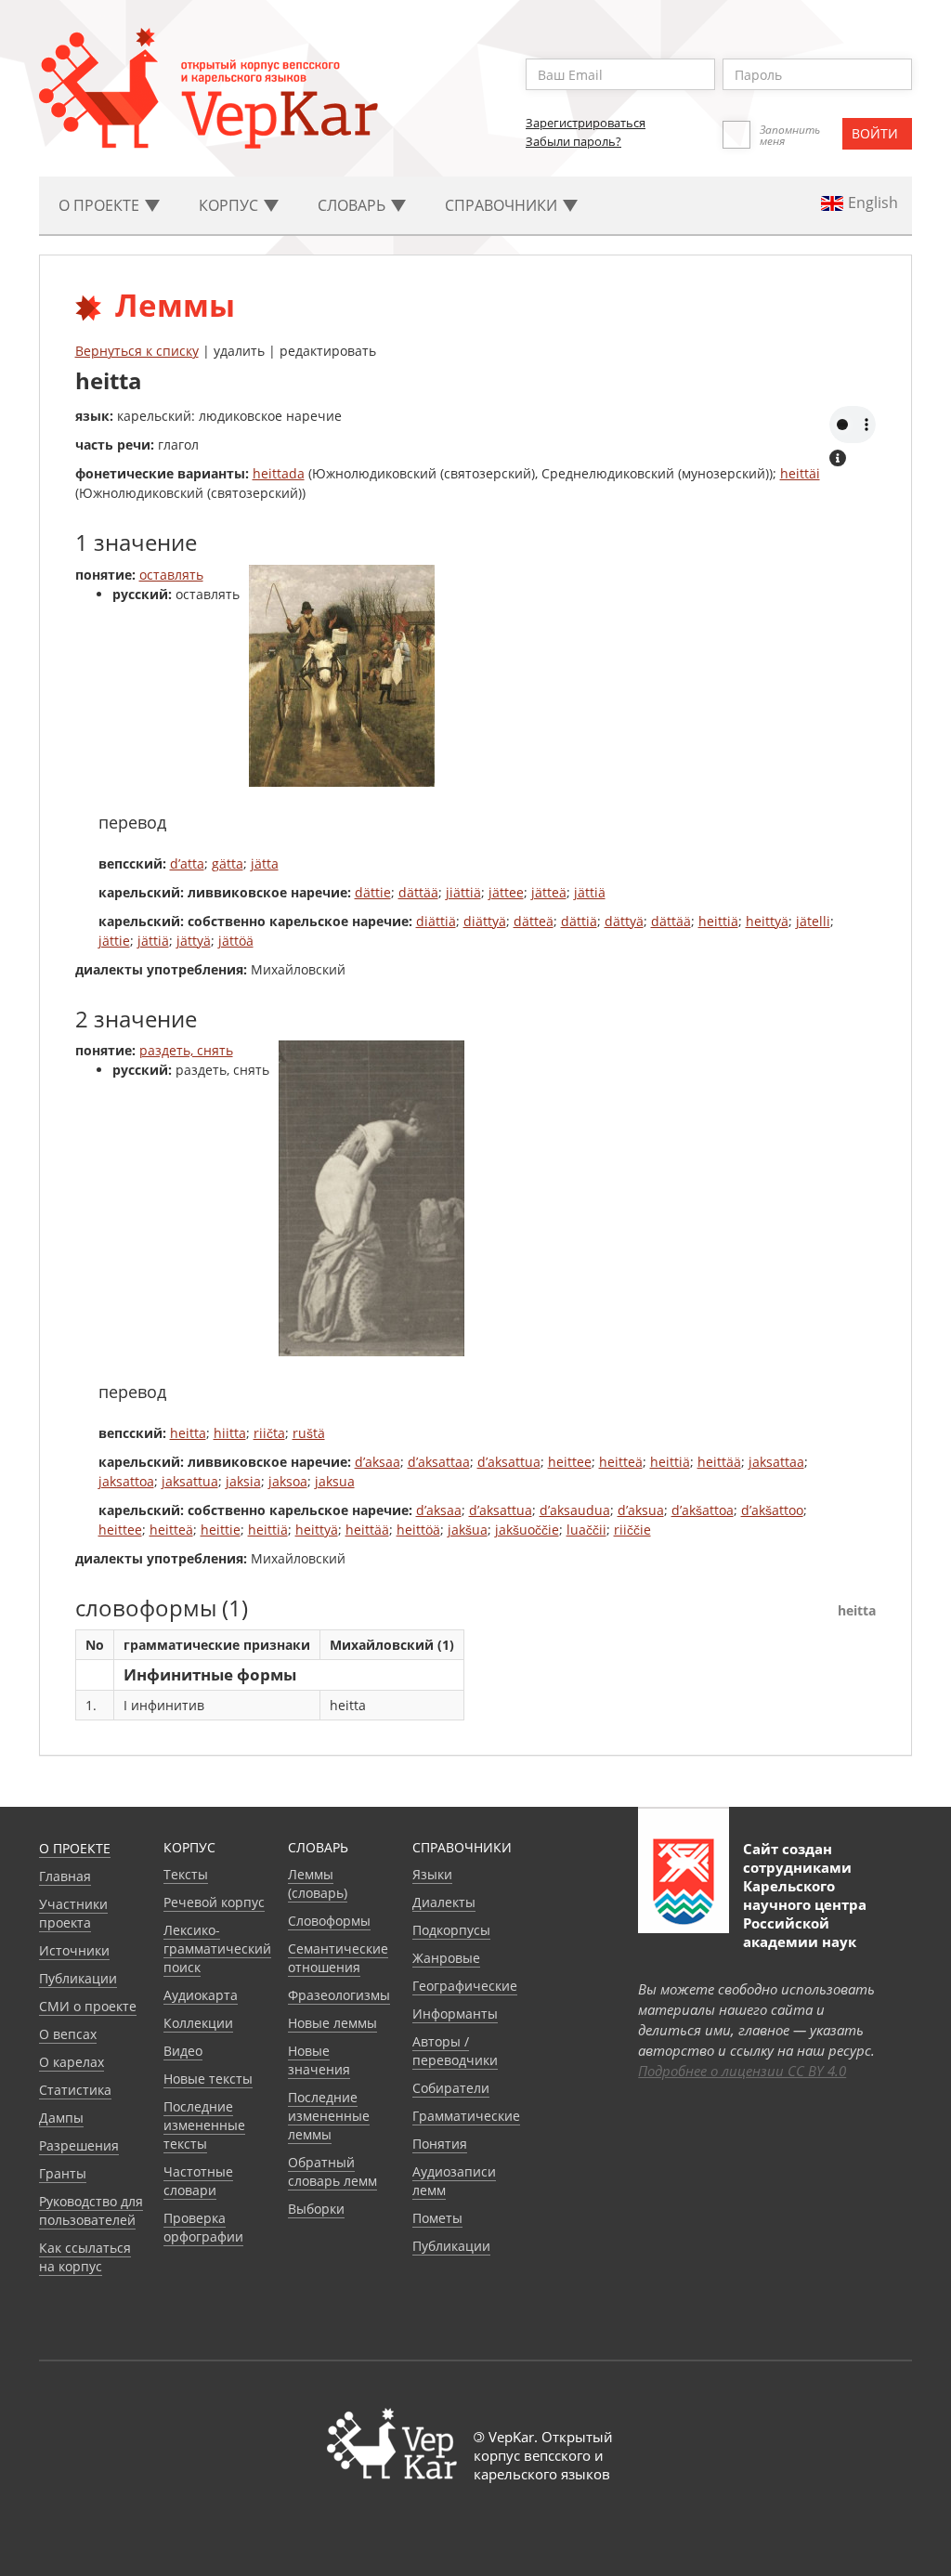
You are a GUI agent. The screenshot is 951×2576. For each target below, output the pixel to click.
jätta (265, 863)
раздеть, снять (186, 1050)
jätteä (549, 892)
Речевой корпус (214, 1902)
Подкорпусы (451, 1930)
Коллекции (198, 2023)
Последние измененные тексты (204, 2125)
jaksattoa (126, 1481)
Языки (432, 1874)
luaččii (586, 1530)
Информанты (455, 2014)
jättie (114, 941)
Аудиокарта (201, 1995)
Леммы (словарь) (318, 1883)
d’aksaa (378, 1462)
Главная (65, 1876)
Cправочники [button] (503, 205)
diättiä (436, 921)
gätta (228, 863)
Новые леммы (332, 2023)
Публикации (78, 1978)
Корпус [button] (230, 205)
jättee (506, 892)
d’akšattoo (772, 1510)
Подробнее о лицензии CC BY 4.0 (742, 2071)
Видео (183, 2051)
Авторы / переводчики (455, 2051)
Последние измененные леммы (329, 2116)
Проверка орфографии (203, 2227)
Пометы (437, 2218)
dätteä (534, 921)
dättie (373, 892)
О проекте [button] (101, 205)
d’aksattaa (439, 1462)
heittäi (800, 473)
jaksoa (288, 1481)
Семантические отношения (338, 1958)
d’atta (187, 863)
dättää (418, 892)
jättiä (590, 892)
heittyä (767, 921)
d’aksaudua (575, 1510)
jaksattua (190, 1481)
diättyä (485, 921)
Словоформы (329, 1921)
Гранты (63, 2173)
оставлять (171, 575)
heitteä (621, 1462)
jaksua (335, 1481)
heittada (279, 473)
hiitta (230, 1433)
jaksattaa (776, 1462)
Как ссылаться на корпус (85, 2257)
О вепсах (68, 2034)
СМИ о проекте (88, 2006)
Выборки (316, 2209)
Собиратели (451, 2088)
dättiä (579, 921)
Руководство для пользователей (91, 2210)
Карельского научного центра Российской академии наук (805, 1914)
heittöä (418, 1530)
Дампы (61, 2118)
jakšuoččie (527, 1530)
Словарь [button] (353, 205)
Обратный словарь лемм (332, 2171)
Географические (465, 1986)
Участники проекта (73, 1913)
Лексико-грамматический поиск (217, 1948)
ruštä (309, 1433)
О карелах (72, 2062)
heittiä (718, 921)
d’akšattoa (703, 1510)
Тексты (186, 1874)
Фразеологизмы (339, 1995)
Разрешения (79, 2145)
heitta (188, 1433)
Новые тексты (208, 2079)
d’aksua (641, 1510)
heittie (221, 1530)
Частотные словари (198, 2181)
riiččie (632, 1530)
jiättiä (463, 892)
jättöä (236, 941)
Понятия (440, 2144)
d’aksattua (509, 1462)
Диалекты (444, 1902)
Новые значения (319, 2060)
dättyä (624, 921)
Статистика (75, 2090)
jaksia (243, 1481)
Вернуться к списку (137, 351)
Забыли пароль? (573, 141)
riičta (269, 1433)
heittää (719, 1462)
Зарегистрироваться (586, 123)
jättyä (194, 941)
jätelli (813, 921)
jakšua (468, 1530)
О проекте (75, 1848)
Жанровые (446, 1958)
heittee (570, 1462)
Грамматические (466, 2116)
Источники (74, 1950)
